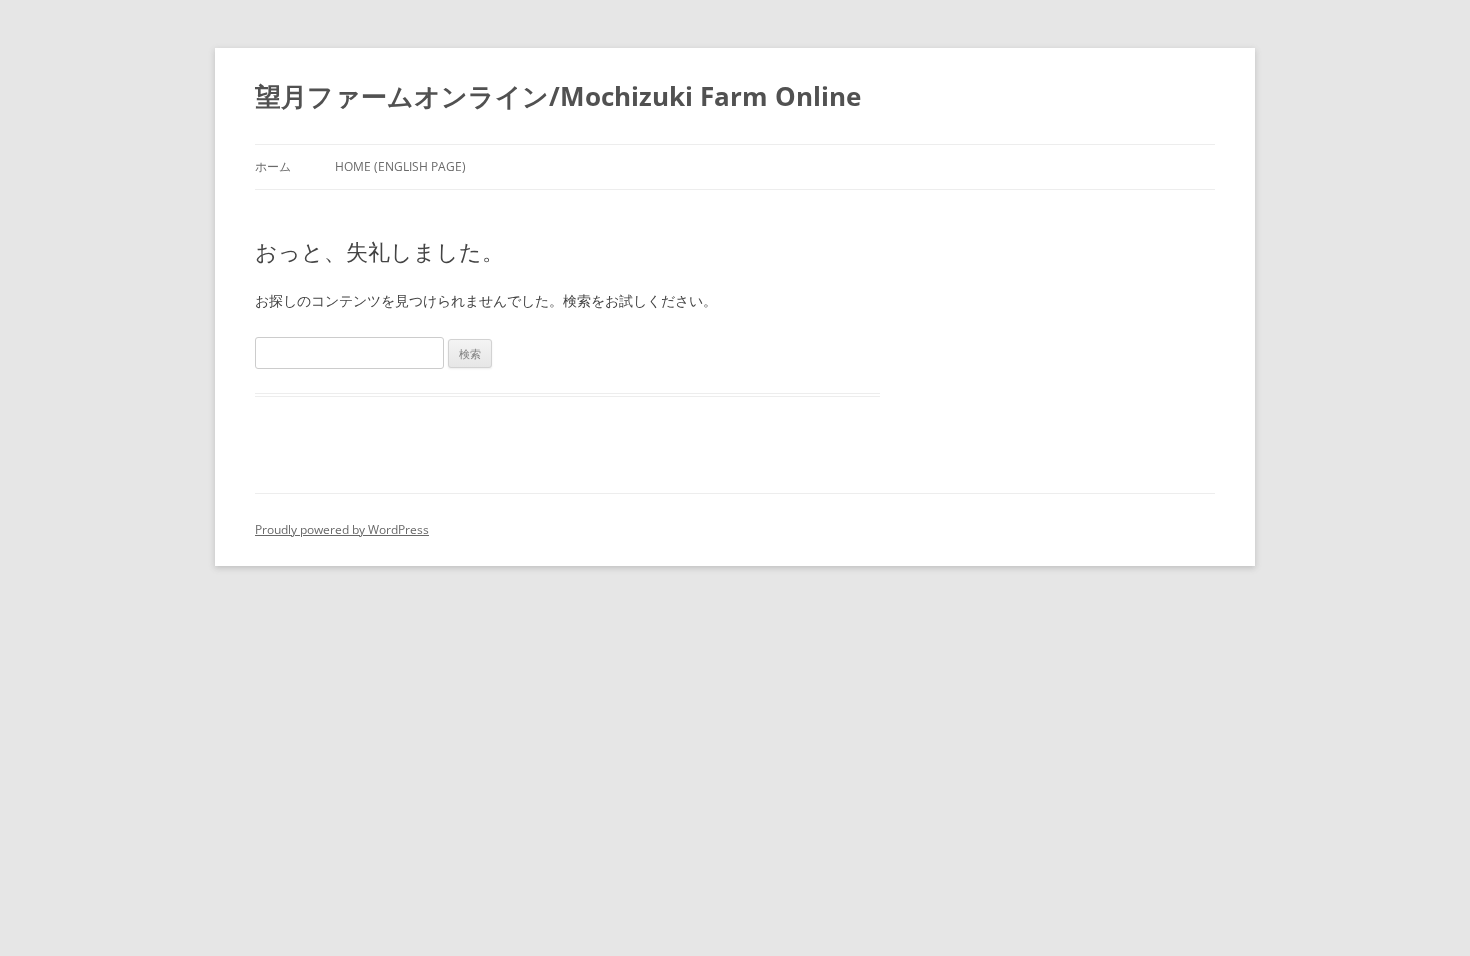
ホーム (273, 166)
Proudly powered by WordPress (342, 529)
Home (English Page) (400, 166)
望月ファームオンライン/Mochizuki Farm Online (558, 96)
